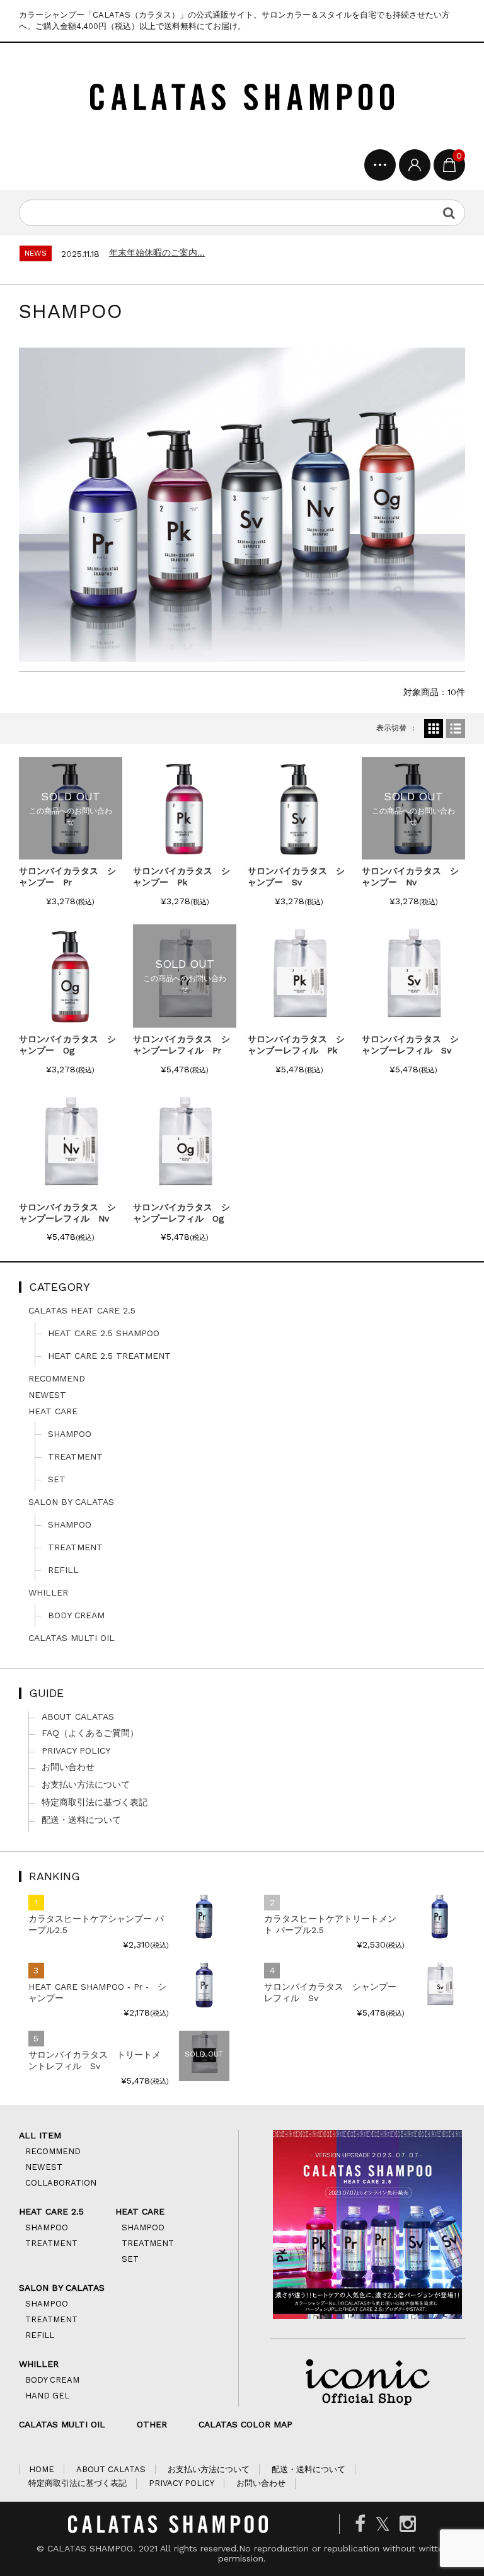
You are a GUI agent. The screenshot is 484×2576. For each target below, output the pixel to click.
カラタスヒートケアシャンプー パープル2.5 (96, 1924)
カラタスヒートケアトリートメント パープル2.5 (330, 1924)
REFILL (63, 1570)
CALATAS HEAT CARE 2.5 (82, 1310)
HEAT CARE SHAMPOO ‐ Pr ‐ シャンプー (97, 1992)
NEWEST (47, 1395)
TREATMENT (75, 1456)
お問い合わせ (68, 1767)
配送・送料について (81, 1820)
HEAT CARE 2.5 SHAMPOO (104, 1333)
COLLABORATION (61, 2183)
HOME (42, 2469)
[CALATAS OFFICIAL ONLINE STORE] (242, 99)
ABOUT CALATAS (78, 1716)
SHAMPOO (70, 1434)
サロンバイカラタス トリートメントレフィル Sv (95, 2060)
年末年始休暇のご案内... (157, 252)
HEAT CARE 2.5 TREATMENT (109, 1356)
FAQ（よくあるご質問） (90, 1733)
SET (57, 1479)
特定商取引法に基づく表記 (95, 1802)
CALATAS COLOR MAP (245, 2424)
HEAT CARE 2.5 (51, 2211)
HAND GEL (47, 2396)
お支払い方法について (86, 1784)
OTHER (152, 2424)
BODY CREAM (76, 1615)
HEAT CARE (53, 1411)
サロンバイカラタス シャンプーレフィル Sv (330, 1992)
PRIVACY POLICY (76, 1750)
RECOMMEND (57, 1378)
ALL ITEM (40, 2135)
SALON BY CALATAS (71, 1502)
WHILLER (48, 1592)
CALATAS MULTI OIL (72, 1638)
